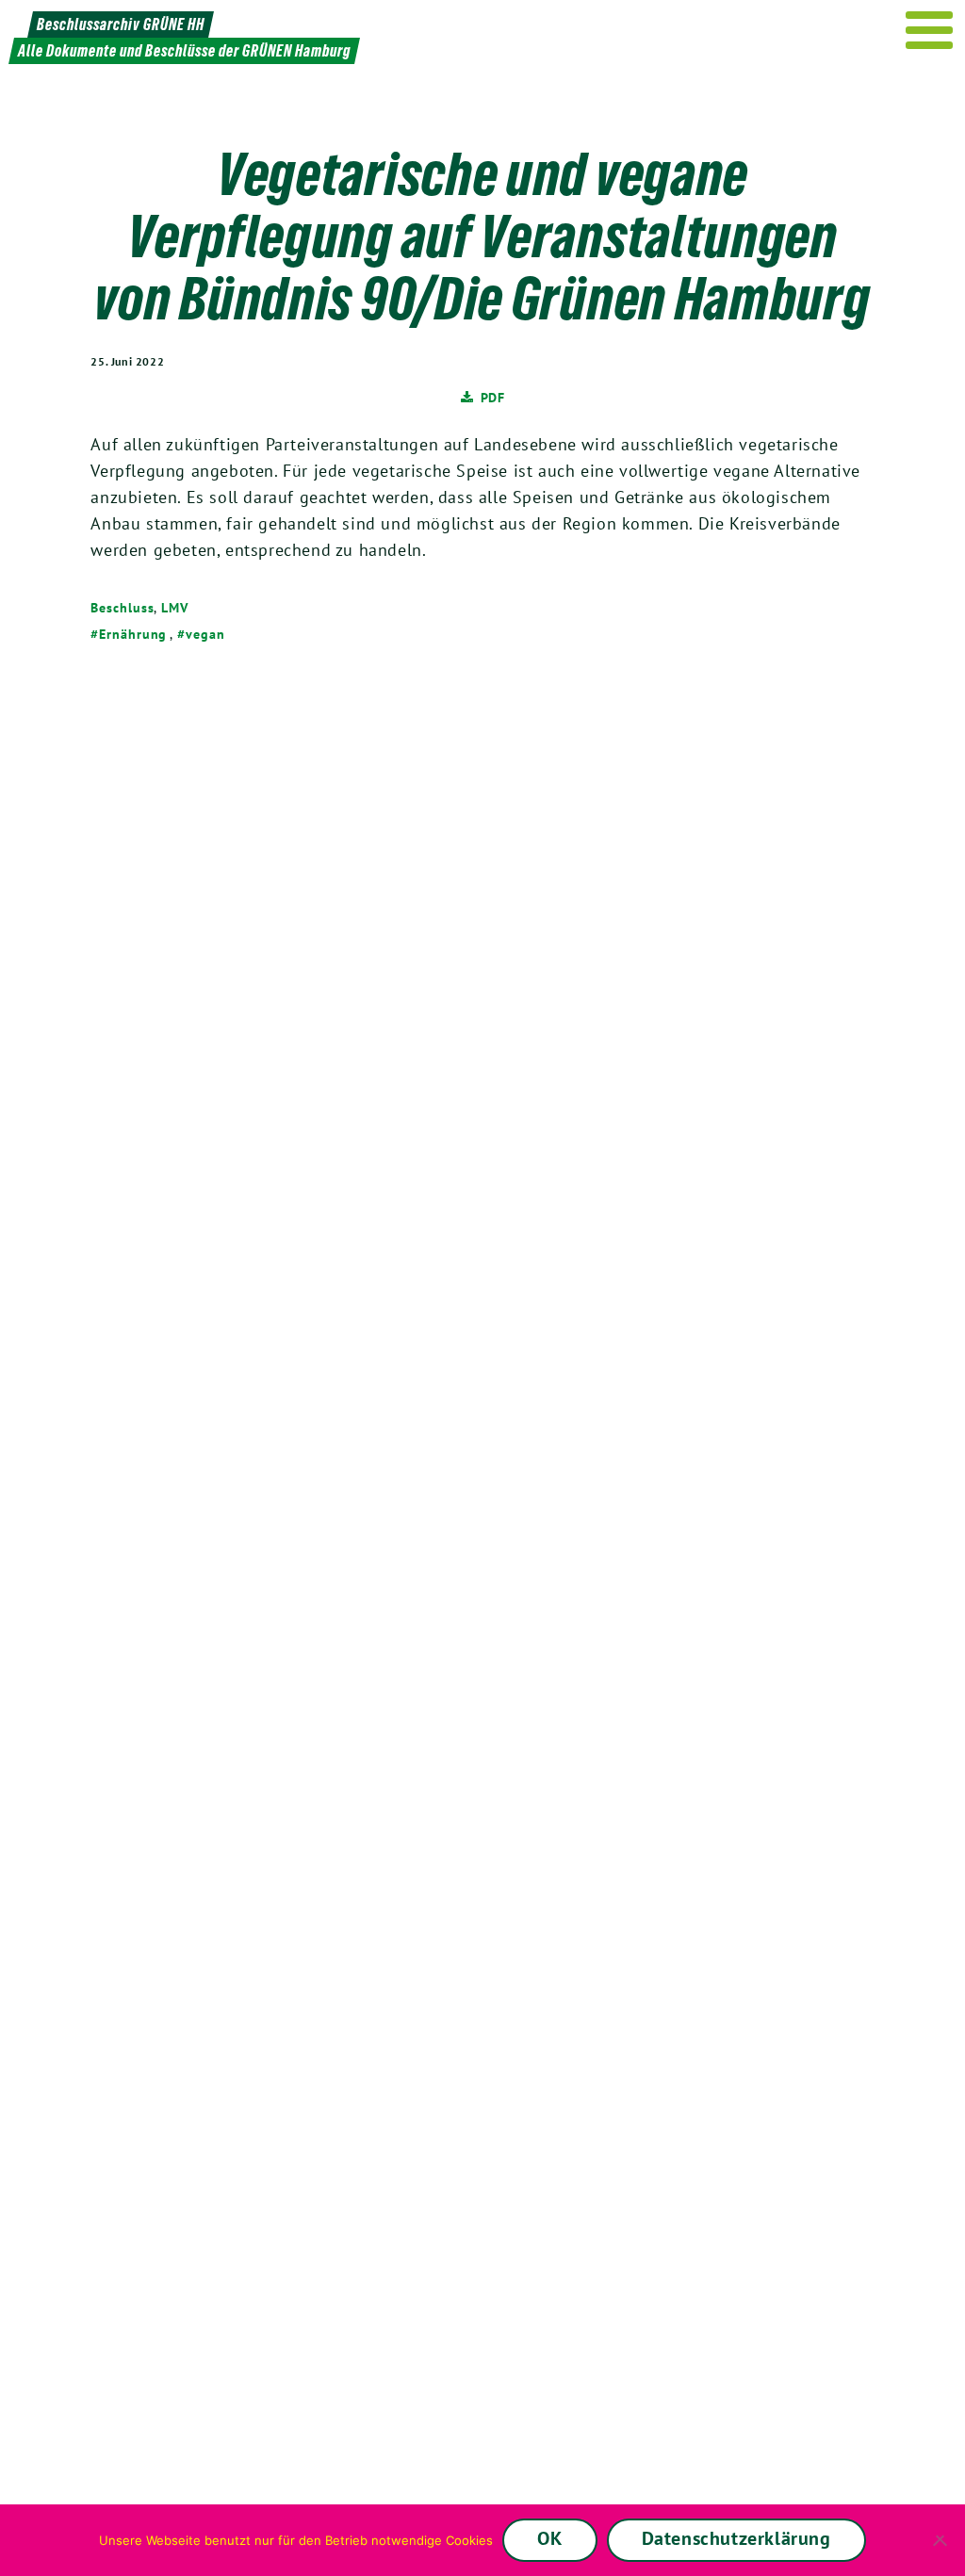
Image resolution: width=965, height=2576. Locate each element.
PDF (493, 397)
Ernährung (133, 634)
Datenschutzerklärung (736, 2538)
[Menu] (930, 30)
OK (549, 2538)
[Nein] (941, 2540)
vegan (205, 634)
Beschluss (122, 608)
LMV (175, 608)
